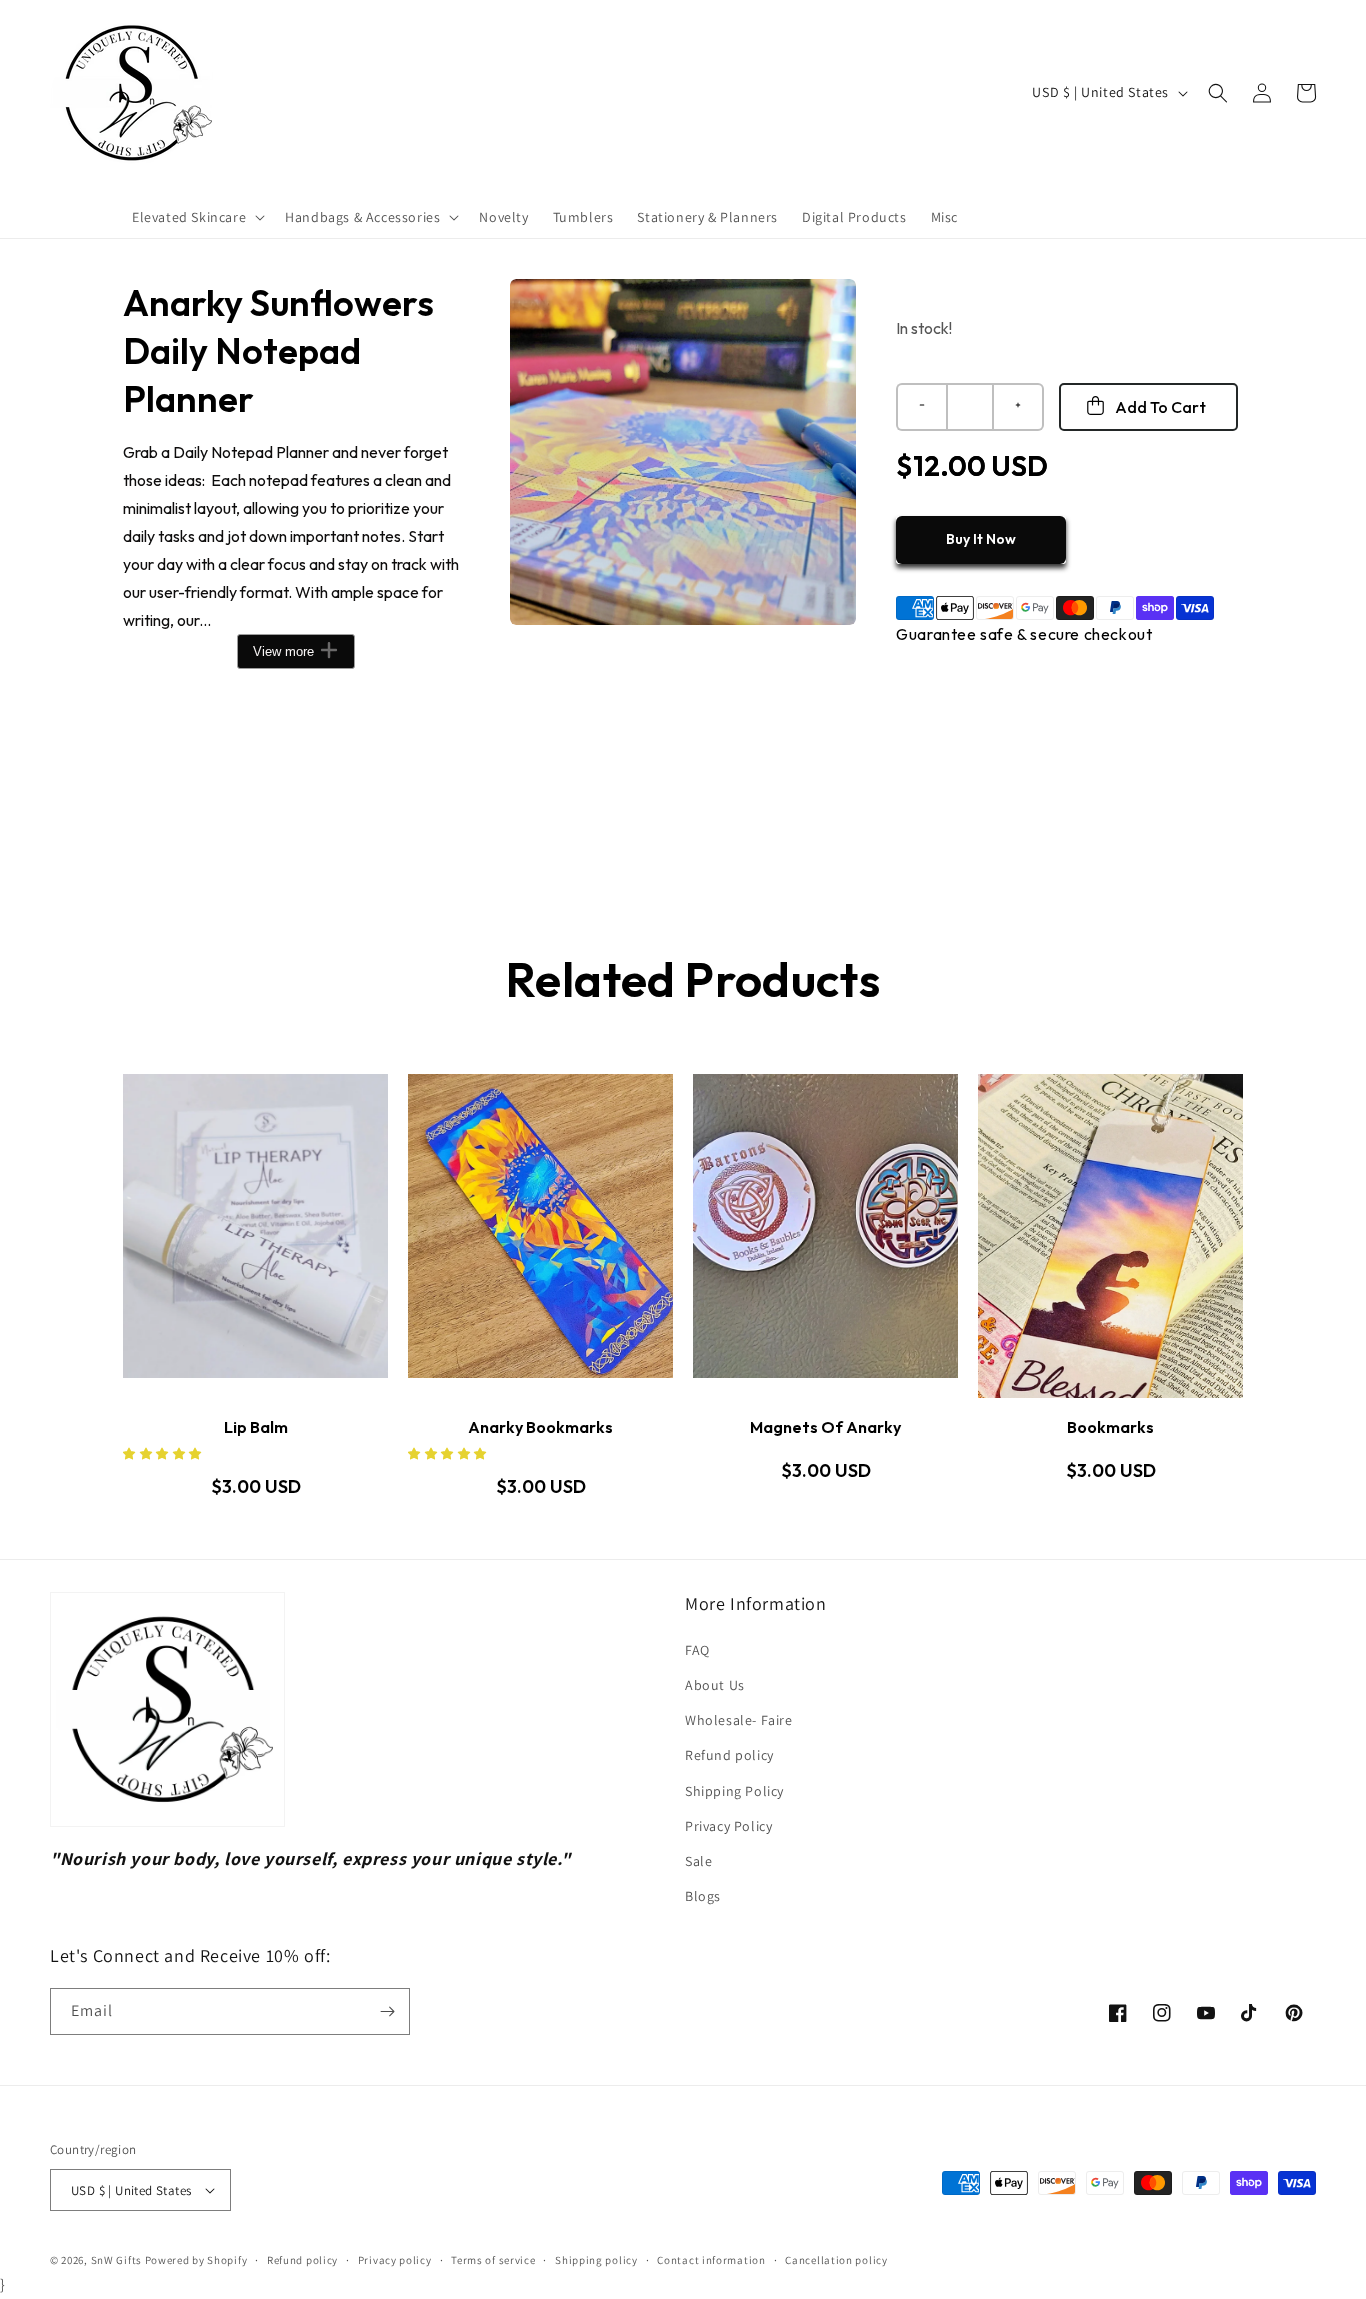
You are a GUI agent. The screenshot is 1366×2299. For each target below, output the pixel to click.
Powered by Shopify (196, 2260)
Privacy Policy (728, 1826)
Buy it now (981, 539)
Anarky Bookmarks (540, 1427)
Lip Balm (256, 1427)
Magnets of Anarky (825, 1427)
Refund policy (729, 1755)
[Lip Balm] (255, 1236)
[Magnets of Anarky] (825, 1236)
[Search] (1218, 93)
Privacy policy (395, 2260)
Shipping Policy (734, 1791)
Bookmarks (1110, 1427)
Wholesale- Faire (739, 1720)
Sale (698, 1861)
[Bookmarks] (1110, 1236)
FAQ (697, 1650)
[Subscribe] (387, 2011)
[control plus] (1019, 407)
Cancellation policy (836, 2260)
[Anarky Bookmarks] (540, 1236)
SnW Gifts (116, 2260)
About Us (715, 1685)
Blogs (703, 1896)
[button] (196, 217)
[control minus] (921, 407)
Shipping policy (596, 2260)
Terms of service (493, 2260)
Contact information (711, 2260)
